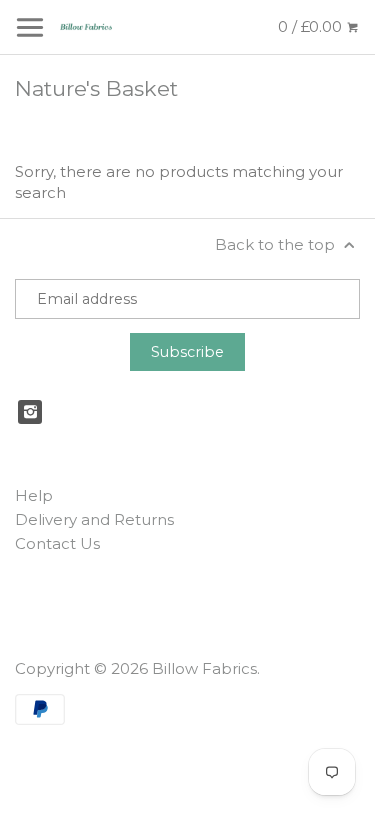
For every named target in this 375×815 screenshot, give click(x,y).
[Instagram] (30, 412)
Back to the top (277, 244)
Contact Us (57, 543)
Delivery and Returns (94, 519)
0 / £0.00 (312, 26)
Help (34, 495)
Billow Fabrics (204, 668)
